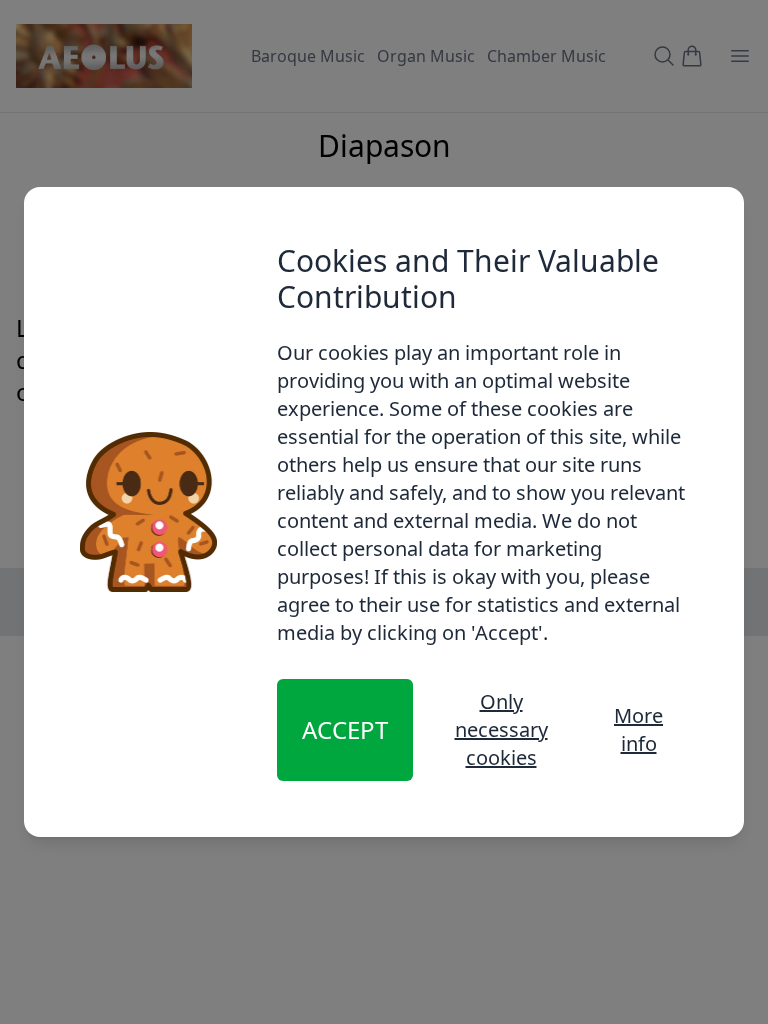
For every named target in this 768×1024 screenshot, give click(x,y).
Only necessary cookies (501, 729)
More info (638, 729)
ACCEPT (345, 729)
